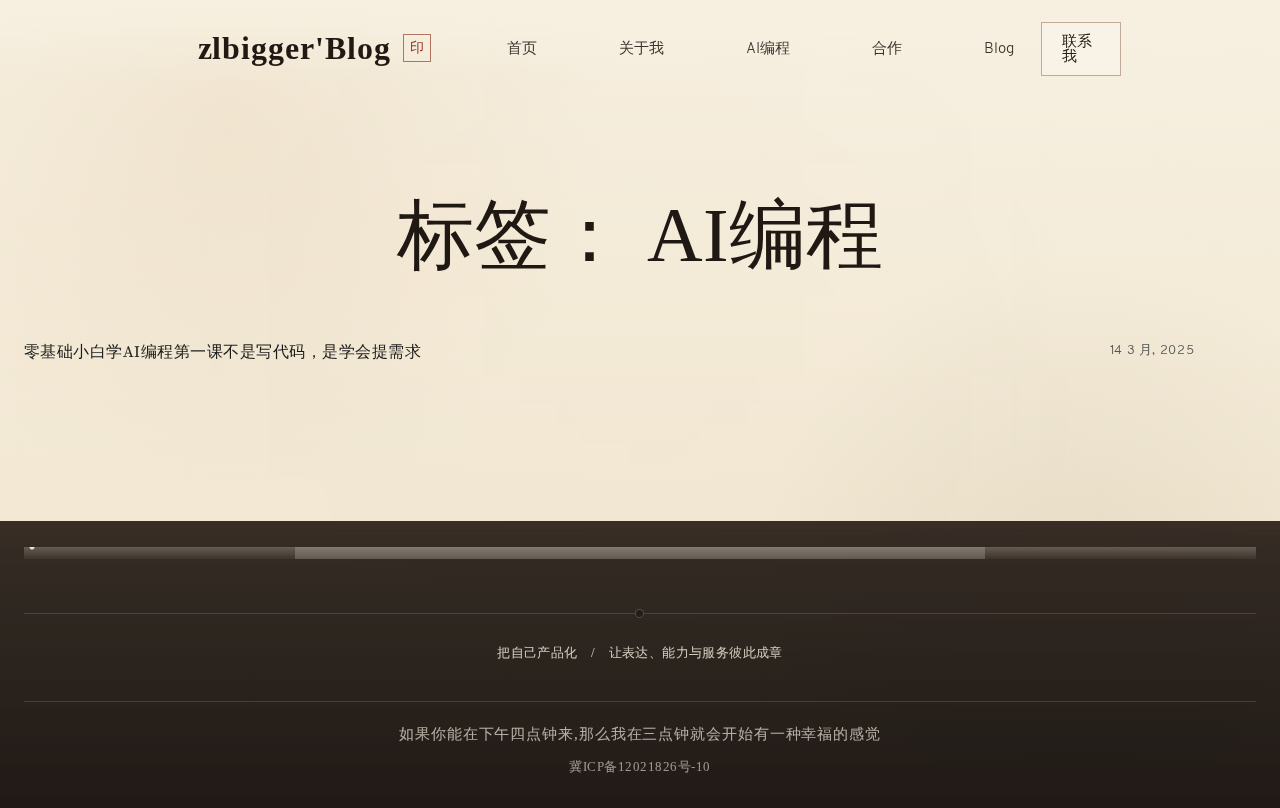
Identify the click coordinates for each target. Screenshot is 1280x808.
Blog (999, 49)
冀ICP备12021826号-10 (640, 766)
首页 (522, 49)
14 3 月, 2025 (1152, 350)
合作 (887, 49)
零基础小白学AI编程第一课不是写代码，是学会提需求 (222, 352)
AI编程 (768, 49)
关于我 (641, 49)
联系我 (1077, 48)
